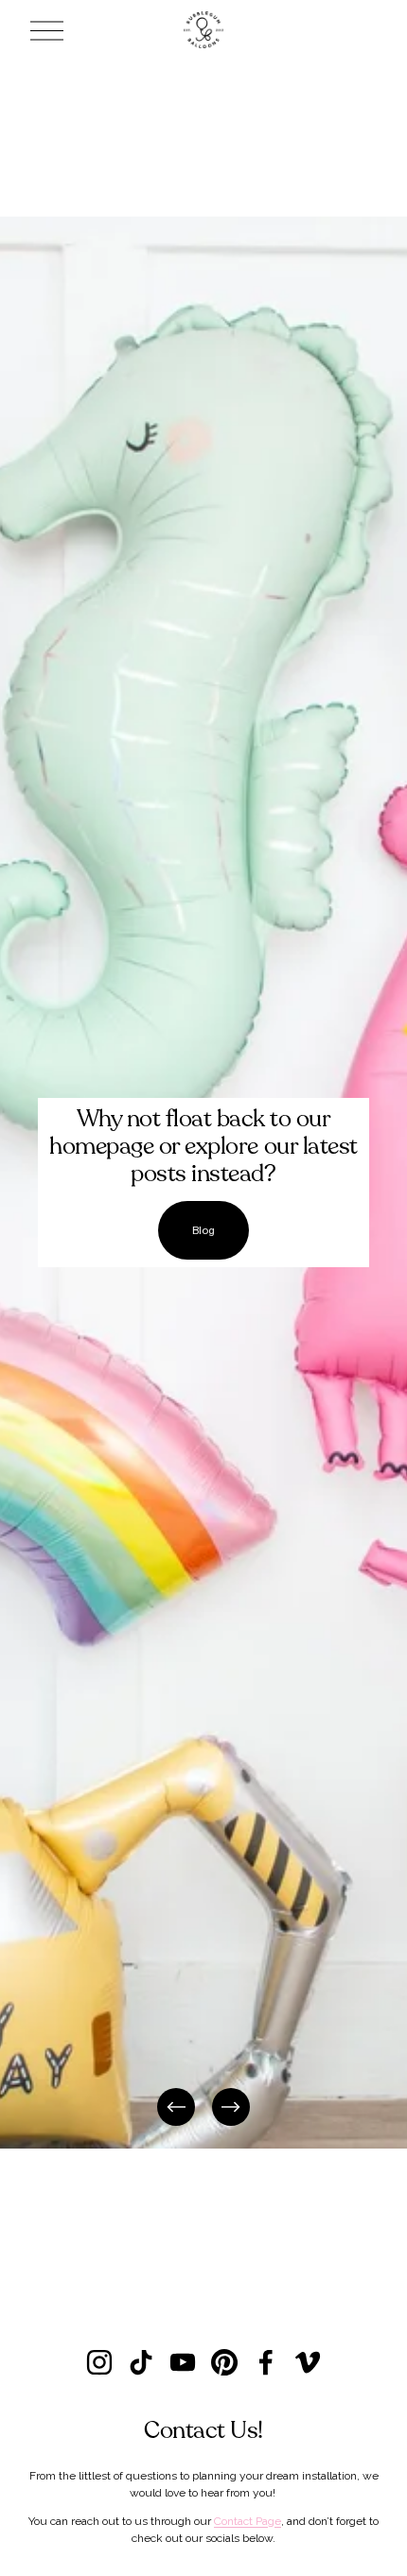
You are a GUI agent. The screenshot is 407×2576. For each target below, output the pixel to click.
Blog (203, 1230)
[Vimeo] (308, 2362)
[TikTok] (141, 2362)
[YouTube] (183, 2362)
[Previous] (176, 2107)
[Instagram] (99, 2362)
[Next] (231, 2107)
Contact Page (248, 2521)
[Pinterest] (224, 2362)
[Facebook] (266, 2362)
